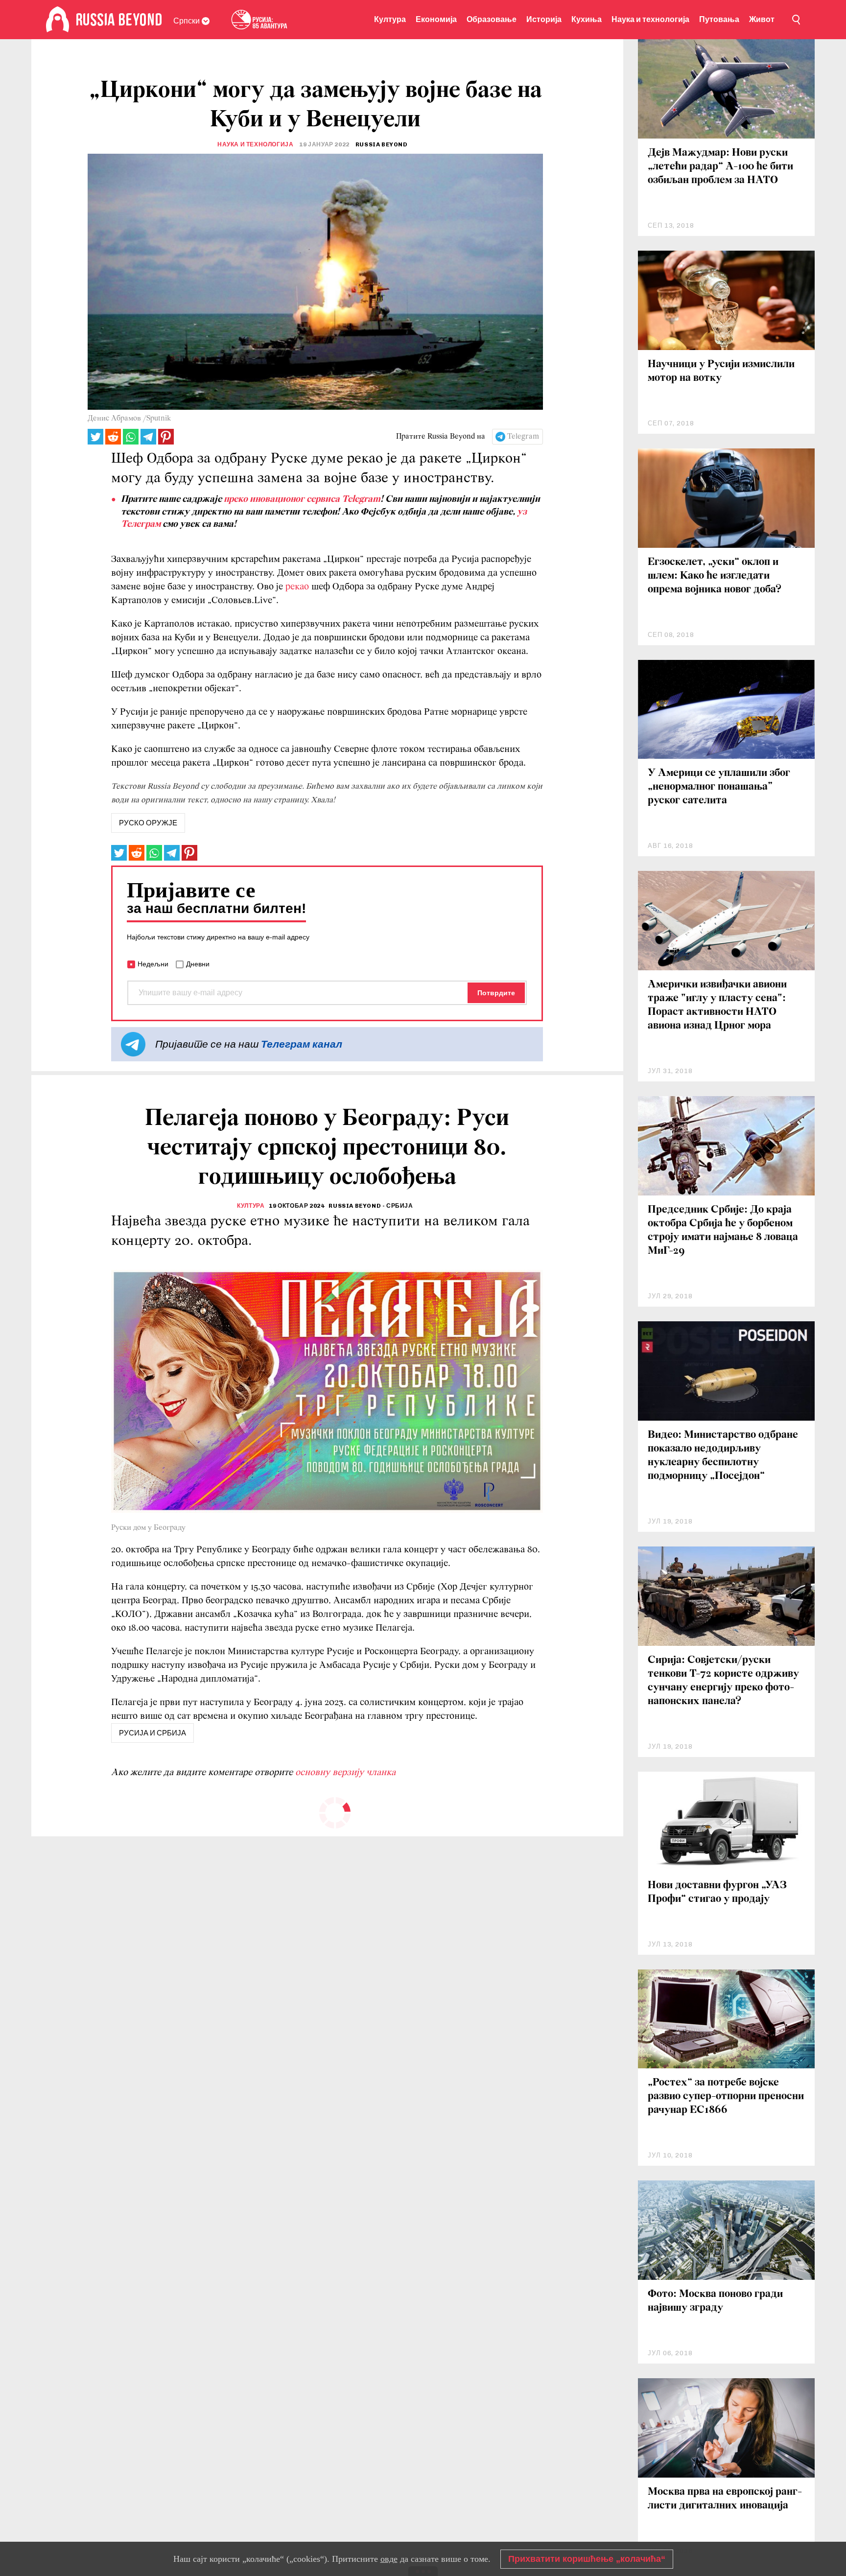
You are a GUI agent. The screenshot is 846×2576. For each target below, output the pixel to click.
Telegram (523, 437)
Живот (762, 19)
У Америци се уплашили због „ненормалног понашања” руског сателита (719, 787)
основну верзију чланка (345, 1773)
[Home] (58, 20)
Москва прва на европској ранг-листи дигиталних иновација (725, 2499)
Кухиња (587, 19)
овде (389, 2559)
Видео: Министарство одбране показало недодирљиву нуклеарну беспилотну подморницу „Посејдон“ (723, 1456)
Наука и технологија (650, 19)
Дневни (198, 964)
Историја (544, 19)
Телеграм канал (302, 1044)
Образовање (492, 19)
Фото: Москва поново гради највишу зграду (715, 2301)
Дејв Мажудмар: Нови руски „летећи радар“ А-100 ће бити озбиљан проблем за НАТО (720, 167)
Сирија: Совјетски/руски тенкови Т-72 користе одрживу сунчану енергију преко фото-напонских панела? (723, 1681)
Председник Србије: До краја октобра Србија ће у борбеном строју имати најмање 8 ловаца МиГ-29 (723, 1230)
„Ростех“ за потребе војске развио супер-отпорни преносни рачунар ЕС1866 (726, 2096)
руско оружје (148, 823)
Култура (390, 19)
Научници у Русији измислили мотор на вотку (721, 371)
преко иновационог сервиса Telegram (302, 499)
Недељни (153, 964)
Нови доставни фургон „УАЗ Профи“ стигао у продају (717, 1892)
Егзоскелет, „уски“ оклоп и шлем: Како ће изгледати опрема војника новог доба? (715, 576)
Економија (436, 19)
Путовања (719, 19)
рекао (297, 587)
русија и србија (153, 1733)
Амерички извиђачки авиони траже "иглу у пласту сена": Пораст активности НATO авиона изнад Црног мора (717, 1005)
